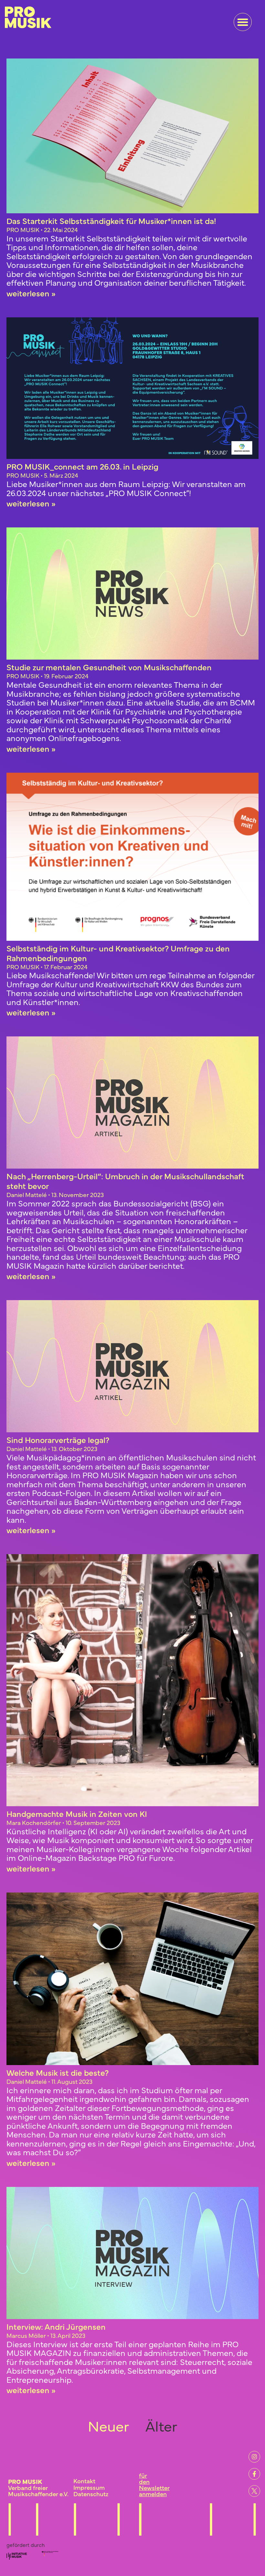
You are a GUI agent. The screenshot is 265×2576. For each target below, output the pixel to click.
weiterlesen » (31, 293)
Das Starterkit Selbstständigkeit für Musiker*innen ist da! (111, 221)
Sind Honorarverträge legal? (58, 1440)
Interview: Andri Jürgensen (56, 2326)
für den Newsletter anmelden (154, 2484)
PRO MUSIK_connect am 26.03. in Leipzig (82, 466)
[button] (243, 22)
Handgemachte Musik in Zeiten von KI (77, 1813)
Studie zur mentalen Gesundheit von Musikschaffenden (109, 667)
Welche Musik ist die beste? (58, 2072)
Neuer (107, 2425)
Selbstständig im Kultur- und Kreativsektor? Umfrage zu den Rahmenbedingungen (118, 953)
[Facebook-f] (254, 2474)
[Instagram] (254, 2457)
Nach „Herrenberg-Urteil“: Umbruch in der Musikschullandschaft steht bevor (125, 1181)
